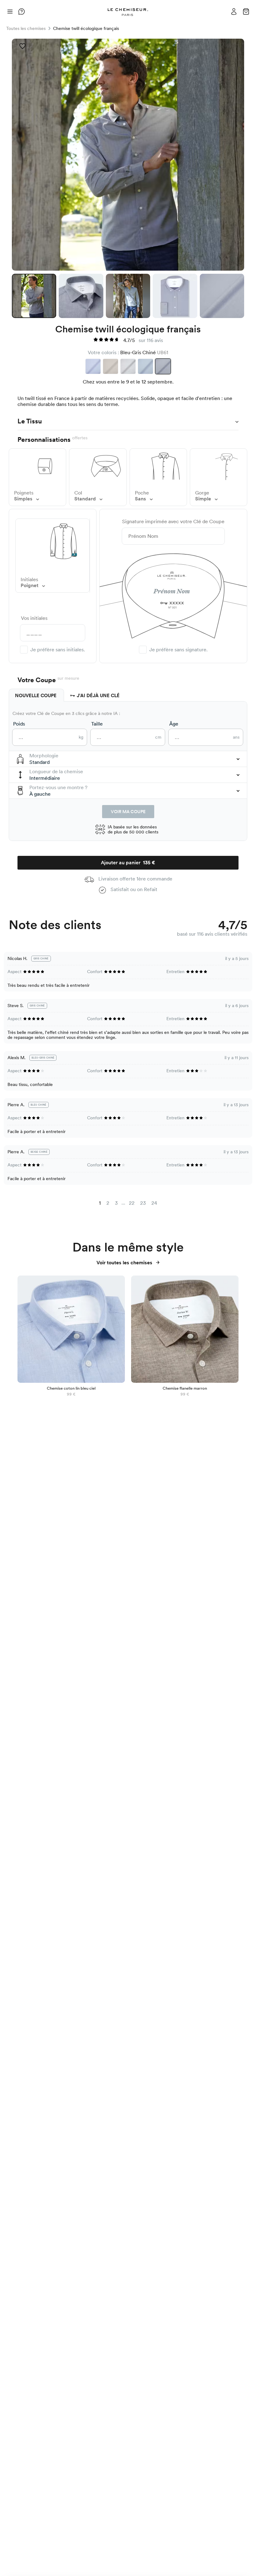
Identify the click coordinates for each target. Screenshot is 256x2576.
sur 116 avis (151, 340)
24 (154, 1203)
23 (143, 1203)
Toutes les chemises (26, 28)
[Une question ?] (22, 12)
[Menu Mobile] (10, 11)
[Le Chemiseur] (128, 12)
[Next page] (163, 1204)
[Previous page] (93, 1204)
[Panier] (246, 11)
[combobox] (128, 759)
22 (132, 1203)
